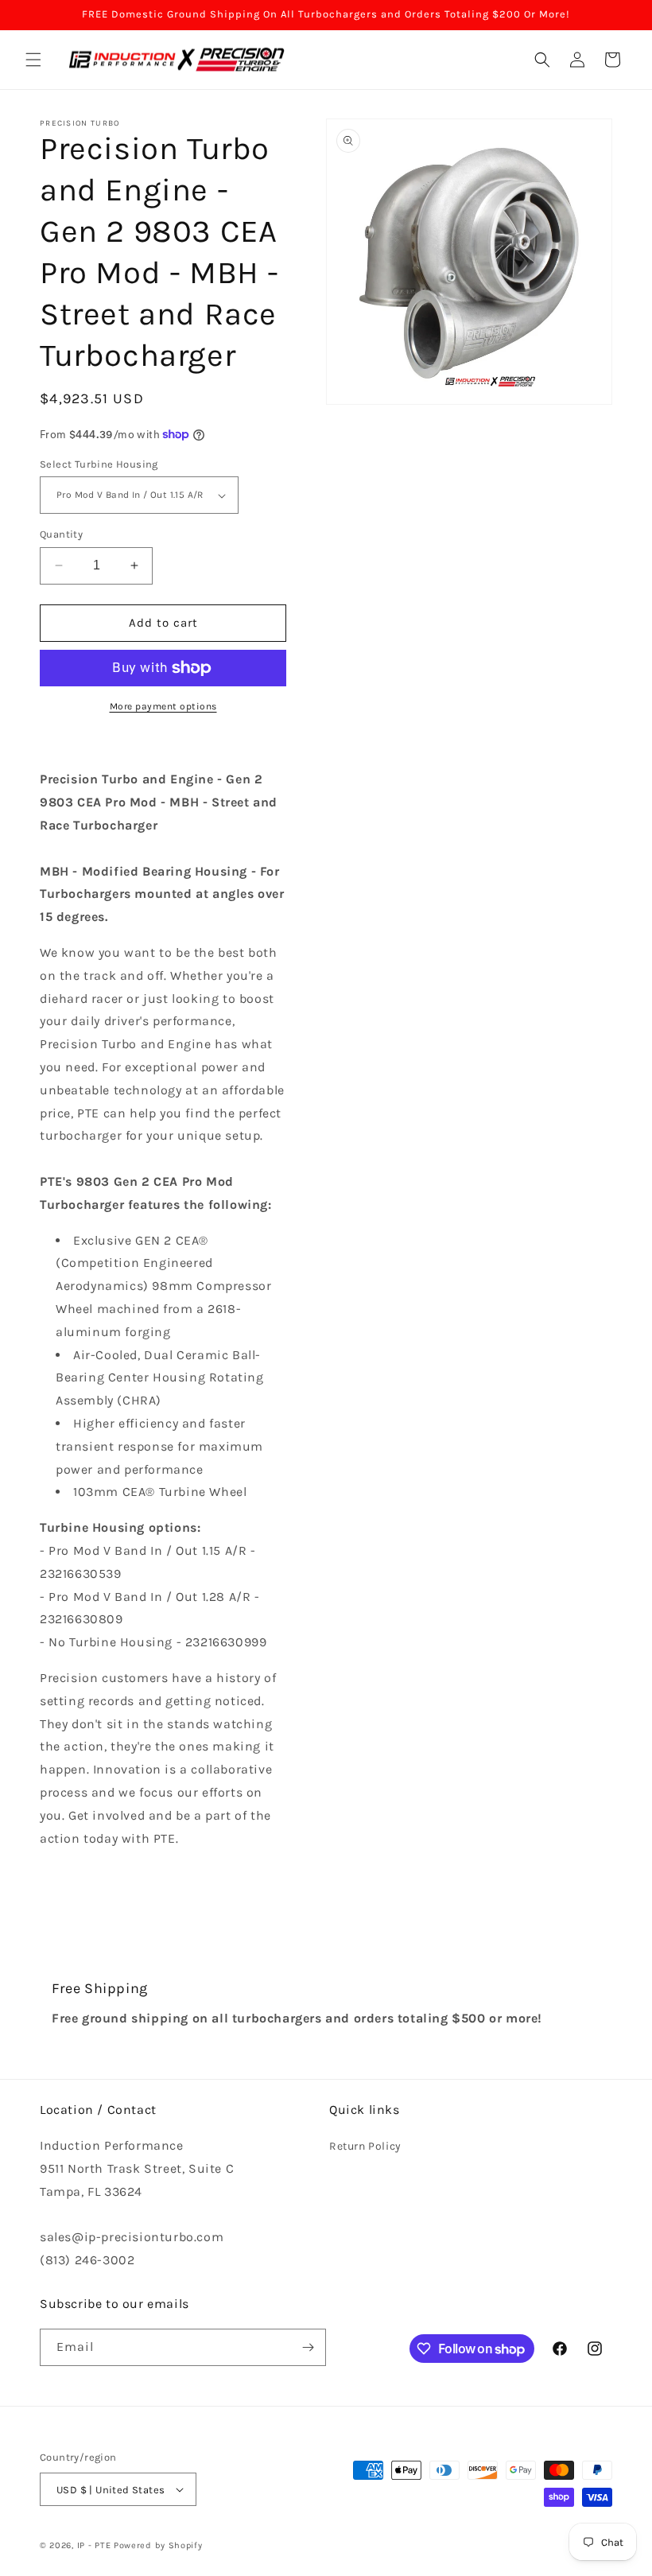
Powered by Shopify (158, 2545)
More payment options (163, 706)
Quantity (61, 534)
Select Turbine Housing (99, 464)
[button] (33, 60)
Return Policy (365, 2146)
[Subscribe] (308, 2347)
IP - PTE (94, 2545)
